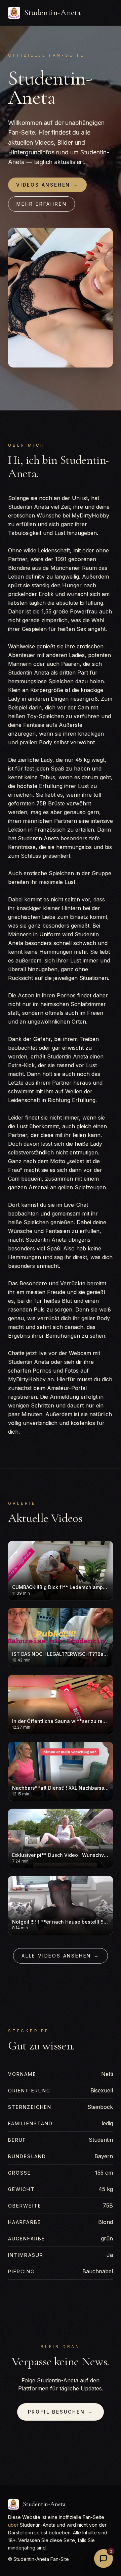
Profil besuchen (61, 2412)
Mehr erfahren (42, 204)
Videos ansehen (47, 185)
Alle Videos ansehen (61, 1956)
